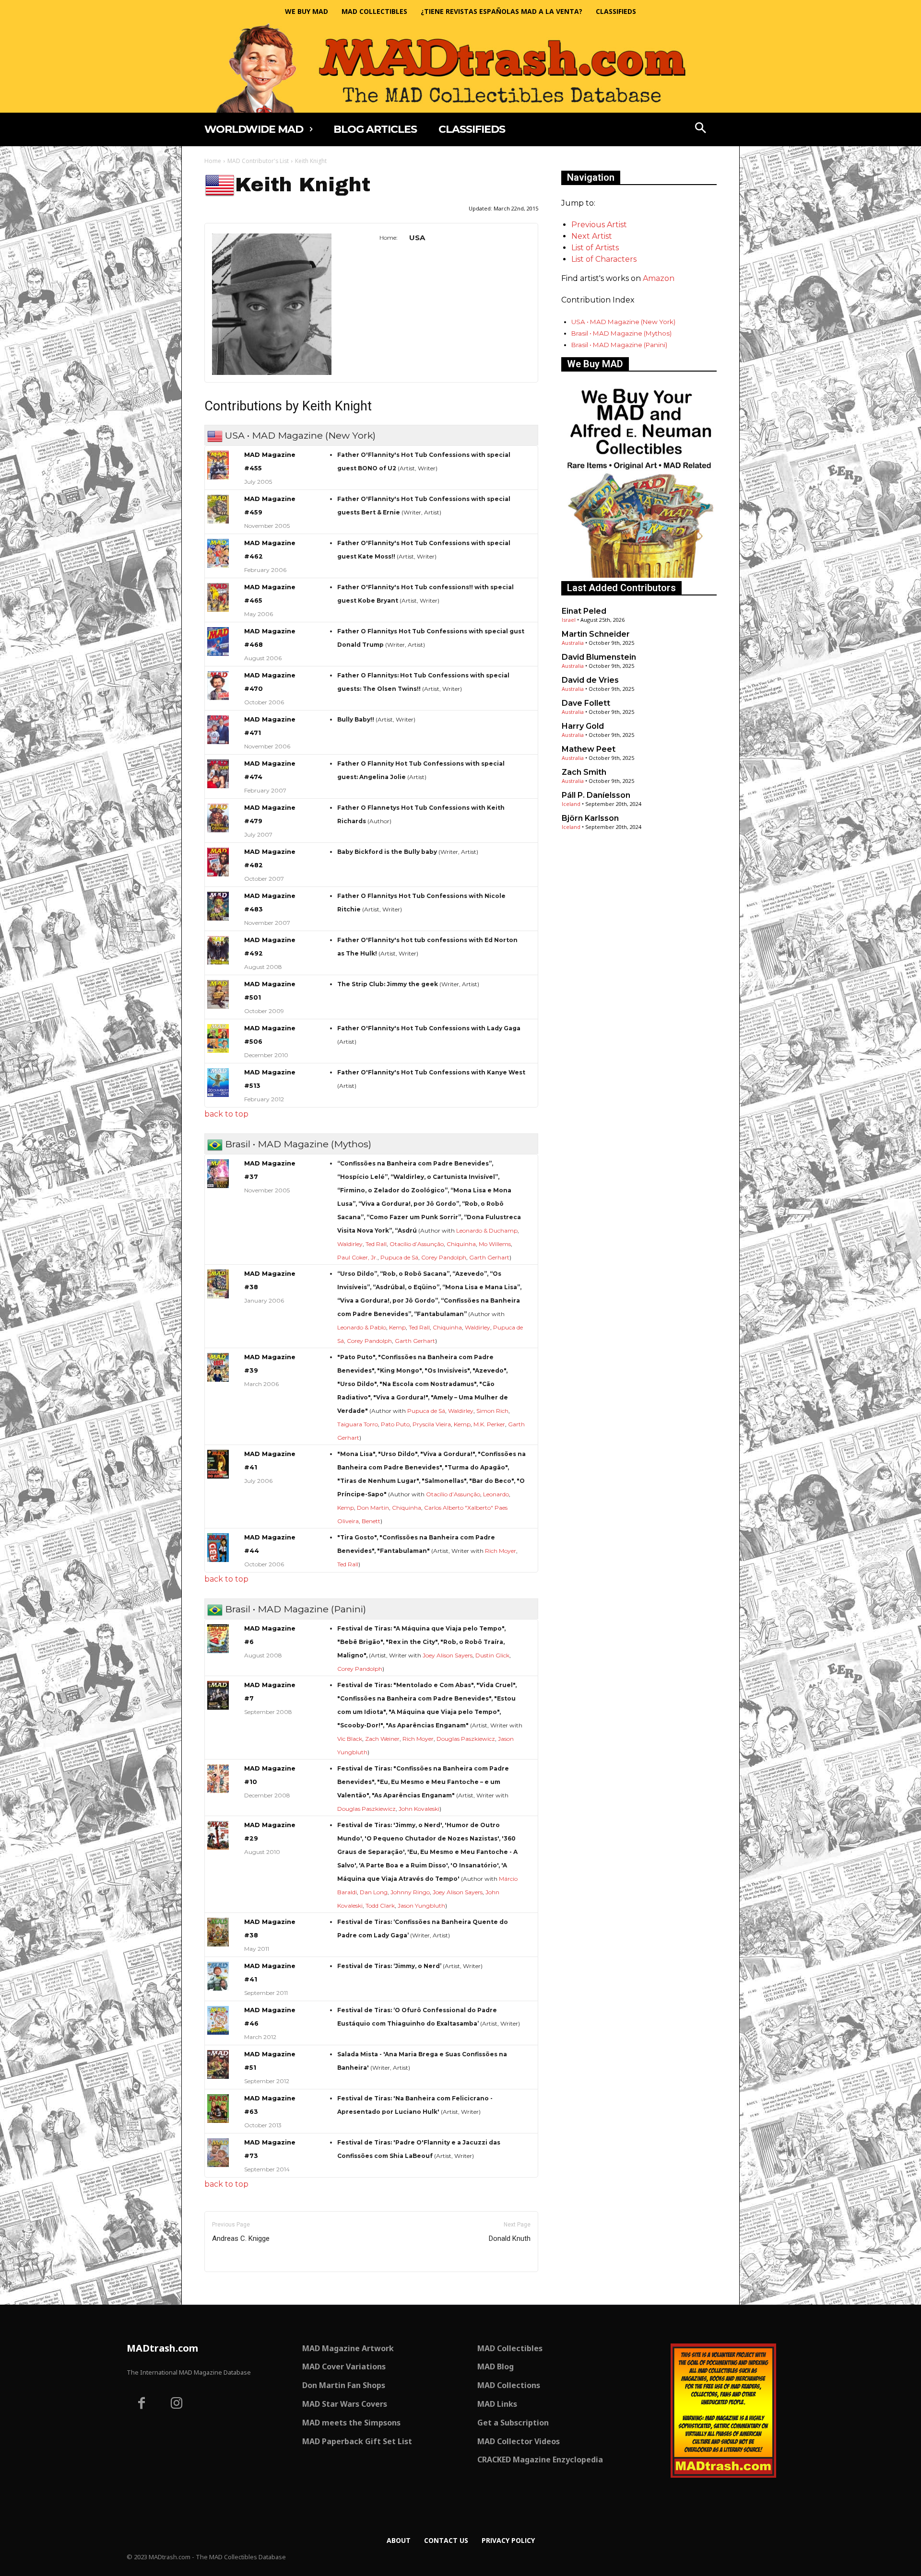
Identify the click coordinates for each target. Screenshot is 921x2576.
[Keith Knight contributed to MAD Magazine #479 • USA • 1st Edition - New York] (219, 818)
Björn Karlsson (590, 818)
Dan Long (374, 1892)
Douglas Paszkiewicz (466, 1739)
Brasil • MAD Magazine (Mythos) (621, 333)
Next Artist (592, 236)
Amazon (659, 278)
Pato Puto (395, 1424)
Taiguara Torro (358, 1424)
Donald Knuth (510, 2238)
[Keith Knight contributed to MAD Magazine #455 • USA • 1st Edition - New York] (219, 465)
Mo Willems (495, 1244)
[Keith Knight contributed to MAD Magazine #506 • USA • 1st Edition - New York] (219, 1038)
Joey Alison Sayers (448, 1655)
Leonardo (496, 1494)
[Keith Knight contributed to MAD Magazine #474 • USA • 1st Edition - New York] (219, 774)
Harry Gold (583, 726)
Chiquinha (461, 1244)
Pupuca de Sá (399, 1257)
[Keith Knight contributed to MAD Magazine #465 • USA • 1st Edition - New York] (219, 597)
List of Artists (595, 248)
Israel (569, 620)
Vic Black (350, 1739)
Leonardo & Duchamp (487, 1230)
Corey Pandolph (444, 1257)
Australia (573, 643)
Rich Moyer (501, 1551)
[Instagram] (177, 2404)
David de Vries (590, 680)
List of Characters (604, 259)
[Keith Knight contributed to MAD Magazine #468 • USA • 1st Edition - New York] (219, 641)
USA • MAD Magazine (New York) (623, 322)
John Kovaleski (419, 1809)
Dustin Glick (492, 1655)
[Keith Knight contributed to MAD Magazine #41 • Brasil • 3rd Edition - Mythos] (219, 1464)
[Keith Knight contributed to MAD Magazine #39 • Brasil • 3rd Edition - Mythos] (219, 1367)
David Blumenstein (599, 657)
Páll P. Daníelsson (596, 795)
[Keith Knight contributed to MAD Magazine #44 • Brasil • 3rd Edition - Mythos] (219, 1548)
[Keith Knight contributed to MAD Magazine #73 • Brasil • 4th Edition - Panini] (219, 2153)
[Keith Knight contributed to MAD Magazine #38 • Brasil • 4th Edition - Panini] (219, 1932)
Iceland (571, 804)
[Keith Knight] (272, 304)
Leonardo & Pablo (362, 1327)
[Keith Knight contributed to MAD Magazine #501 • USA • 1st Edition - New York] (219, 994)
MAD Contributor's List (258, 161)
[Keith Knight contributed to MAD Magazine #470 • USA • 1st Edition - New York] (219, 686)
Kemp (397, 1327)
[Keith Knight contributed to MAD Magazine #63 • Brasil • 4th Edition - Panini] (219, 2109)
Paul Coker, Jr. (357, 1257)
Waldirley (350, 1244)
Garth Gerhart (489, 1257)
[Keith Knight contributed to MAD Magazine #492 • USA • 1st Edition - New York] (219, 950)
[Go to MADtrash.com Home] (460, 68)
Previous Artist (599, 225)
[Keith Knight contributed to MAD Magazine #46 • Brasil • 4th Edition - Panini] (219, 2020)
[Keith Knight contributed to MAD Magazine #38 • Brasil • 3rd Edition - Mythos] (219, 1284)
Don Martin (373, 1508)
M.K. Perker (489, 1424)
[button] (701, 129)
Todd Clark (380, 1906)
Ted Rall (376, 1244)
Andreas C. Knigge (241, 2238)
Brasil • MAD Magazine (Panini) (619, 345)
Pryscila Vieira (432, 1424)
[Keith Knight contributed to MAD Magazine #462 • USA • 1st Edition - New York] (219, 553)
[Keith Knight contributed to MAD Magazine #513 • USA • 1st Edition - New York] (219, 1083)
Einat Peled (584, 611)
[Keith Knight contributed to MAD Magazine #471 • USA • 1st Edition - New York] (219, 730)
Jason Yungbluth (421, 1906)
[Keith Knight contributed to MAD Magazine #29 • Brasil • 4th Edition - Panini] (219, 1835)
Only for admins (238, 2288)
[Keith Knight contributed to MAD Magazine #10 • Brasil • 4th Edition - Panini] (219, 1779)
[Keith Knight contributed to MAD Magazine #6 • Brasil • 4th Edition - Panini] (219, 1639)
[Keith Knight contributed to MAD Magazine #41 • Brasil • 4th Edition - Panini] (219, 1976)
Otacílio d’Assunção (417, 1244)
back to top (226, 1114)
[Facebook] (142, 2404)
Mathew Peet (589, 749)
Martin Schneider (596, 634)
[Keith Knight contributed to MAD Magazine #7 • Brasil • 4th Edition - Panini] (219, 1695)
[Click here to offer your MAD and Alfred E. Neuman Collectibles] (639, 575)
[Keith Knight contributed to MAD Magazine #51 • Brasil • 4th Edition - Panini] (219, 2064)
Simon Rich (492, 1411)
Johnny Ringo (410, 1892)
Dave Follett (586, 703)
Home (213, 161)
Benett (371, 1521)
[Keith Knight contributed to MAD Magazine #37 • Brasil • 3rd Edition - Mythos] (219, 1174)
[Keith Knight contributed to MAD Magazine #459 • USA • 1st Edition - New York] (219, 509)
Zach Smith (584, 772)
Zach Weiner (382, 1739)
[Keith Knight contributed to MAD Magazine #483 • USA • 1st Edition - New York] (219, 906)
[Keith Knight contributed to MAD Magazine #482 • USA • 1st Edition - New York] (219, 862)
